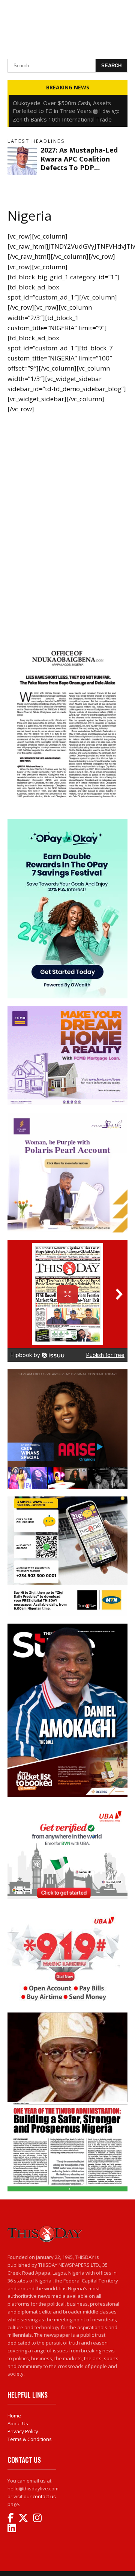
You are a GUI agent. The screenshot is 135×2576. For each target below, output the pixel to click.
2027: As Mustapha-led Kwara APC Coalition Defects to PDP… (79, 159)
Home (14, 2416)
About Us (18, 2423)
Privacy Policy (23, 2431)
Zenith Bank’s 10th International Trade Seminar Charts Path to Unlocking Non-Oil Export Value (66, 103)
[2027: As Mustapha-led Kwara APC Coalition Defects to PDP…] (22, 160)
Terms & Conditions (30, 2439)
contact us (44, 2496)
